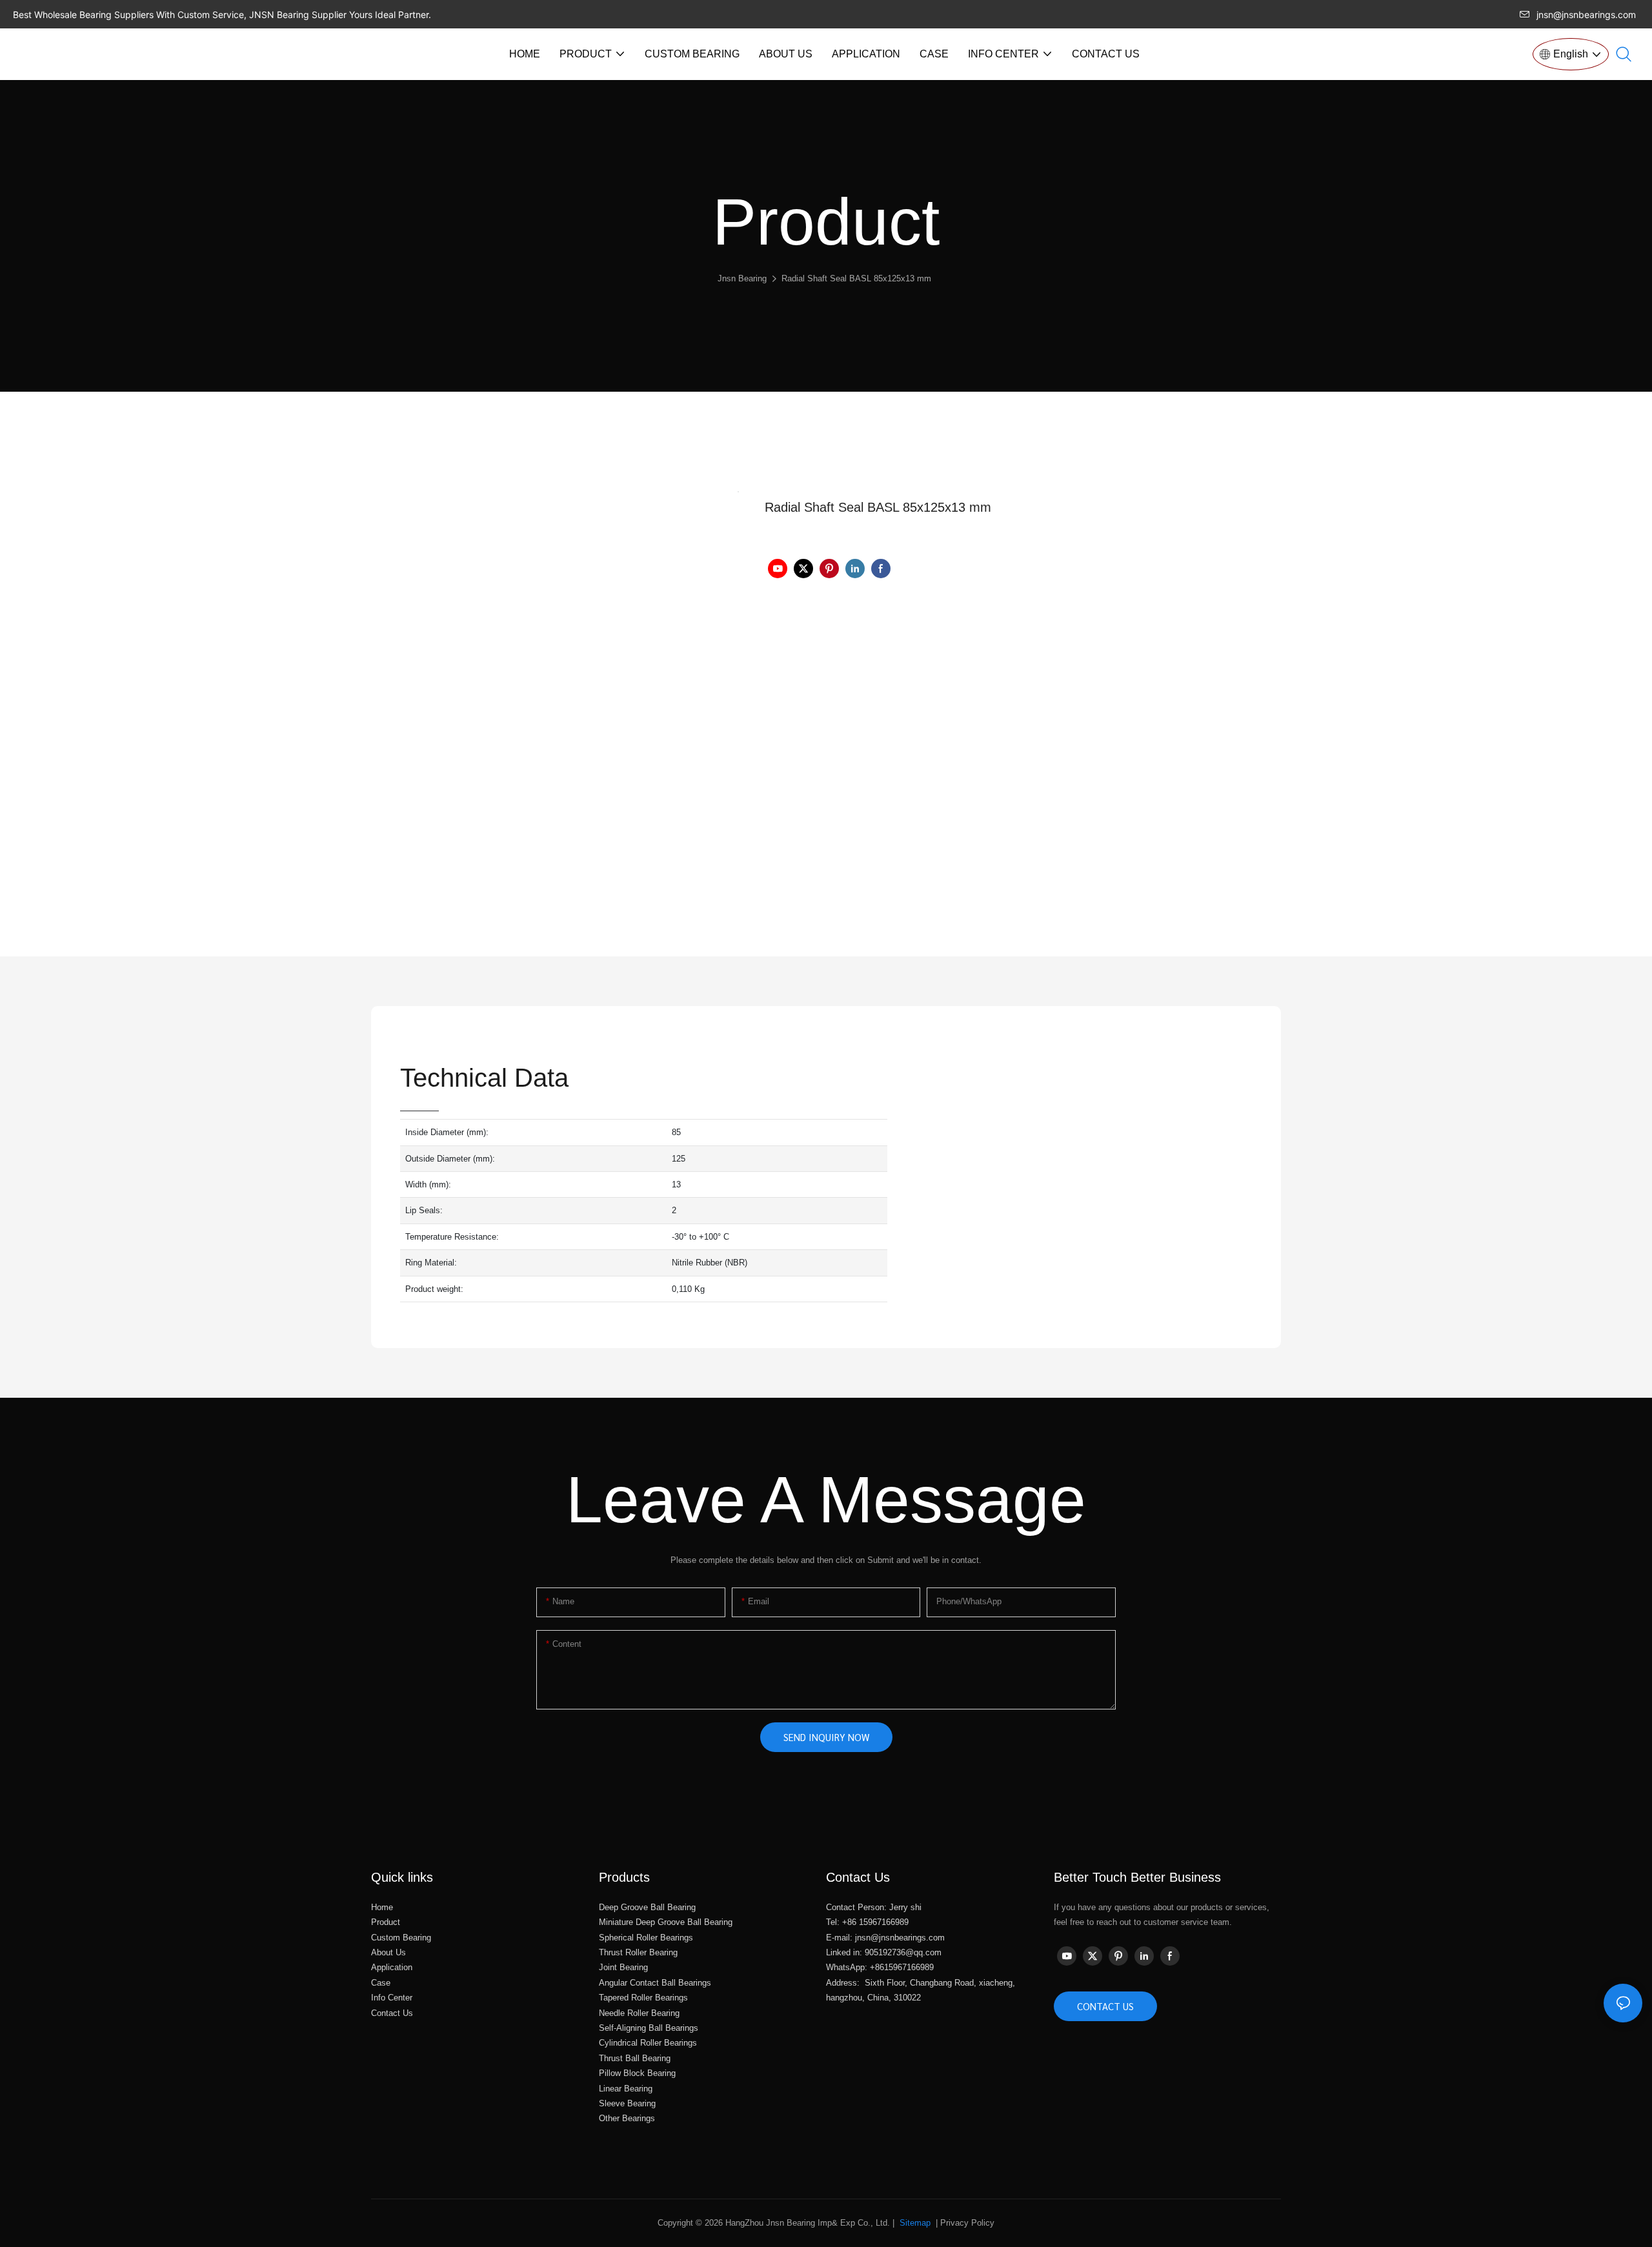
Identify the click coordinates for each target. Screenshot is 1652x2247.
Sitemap (914, 2223)
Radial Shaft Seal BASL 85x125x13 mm (856, 278)
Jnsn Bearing (742, 278)
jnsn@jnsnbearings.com (1586, 15)
